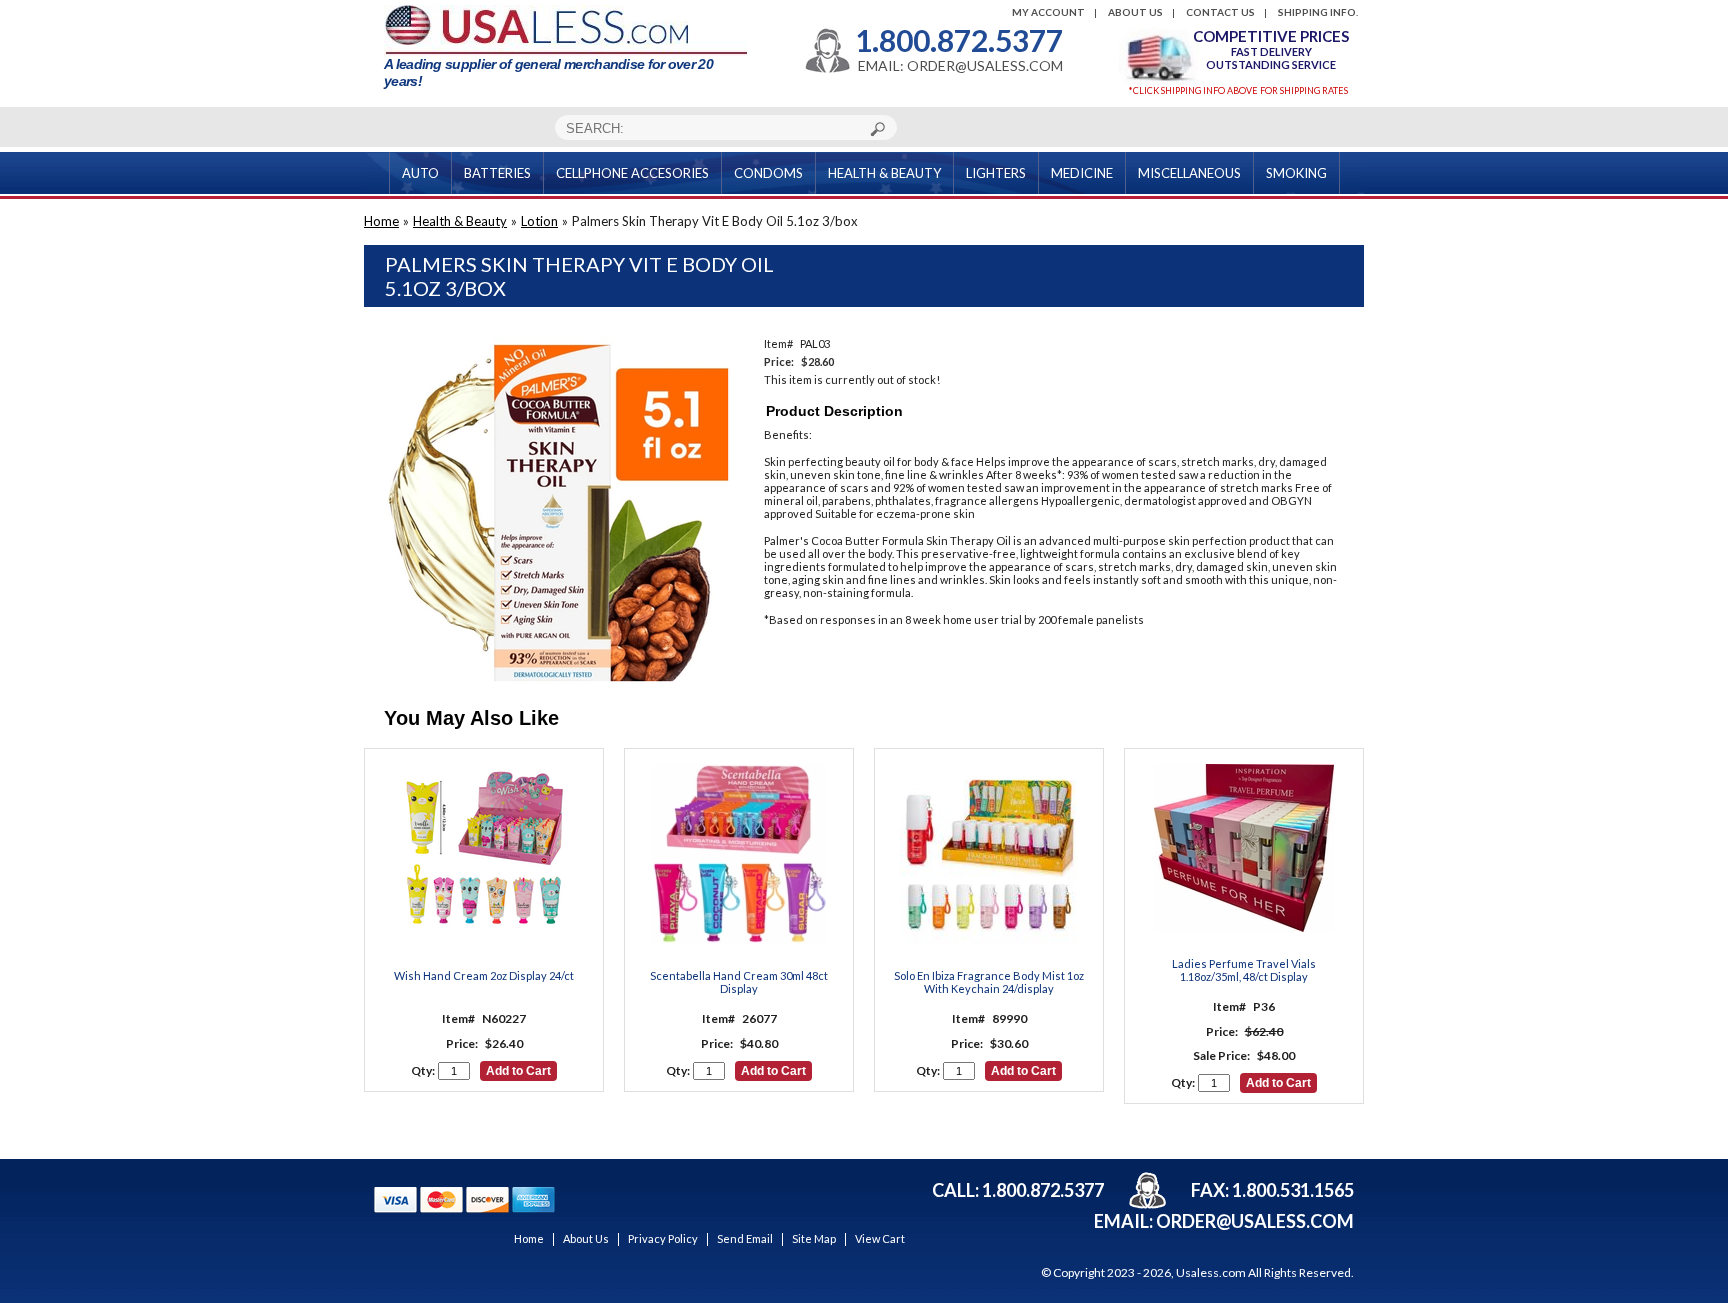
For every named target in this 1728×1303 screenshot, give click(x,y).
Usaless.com (1211, 1272)
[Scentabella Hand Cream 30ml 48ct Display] (739, 855)
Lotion (539, 221)
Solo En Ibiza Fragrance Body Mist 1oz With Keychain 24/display (989, 982)
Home (381, 221)
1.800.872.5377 (959, 40)
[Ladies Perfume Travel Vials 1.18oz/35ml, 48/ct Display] (1244, 849)
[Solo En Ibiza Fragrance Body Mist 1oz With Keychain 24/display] (989, 855)
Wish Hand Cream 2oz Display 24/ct (484, 975)
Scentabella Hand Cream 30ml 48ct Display (739, 982)
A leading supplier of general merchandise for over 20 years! (548, 72)
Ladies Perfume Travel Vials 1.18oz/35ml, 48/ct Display (1244, 970)
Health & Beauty (460, 221)
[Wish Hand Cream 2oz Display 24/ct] (484, 855)
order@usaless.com (1255, 1221)
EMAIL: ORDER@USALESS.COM (960, 66)
